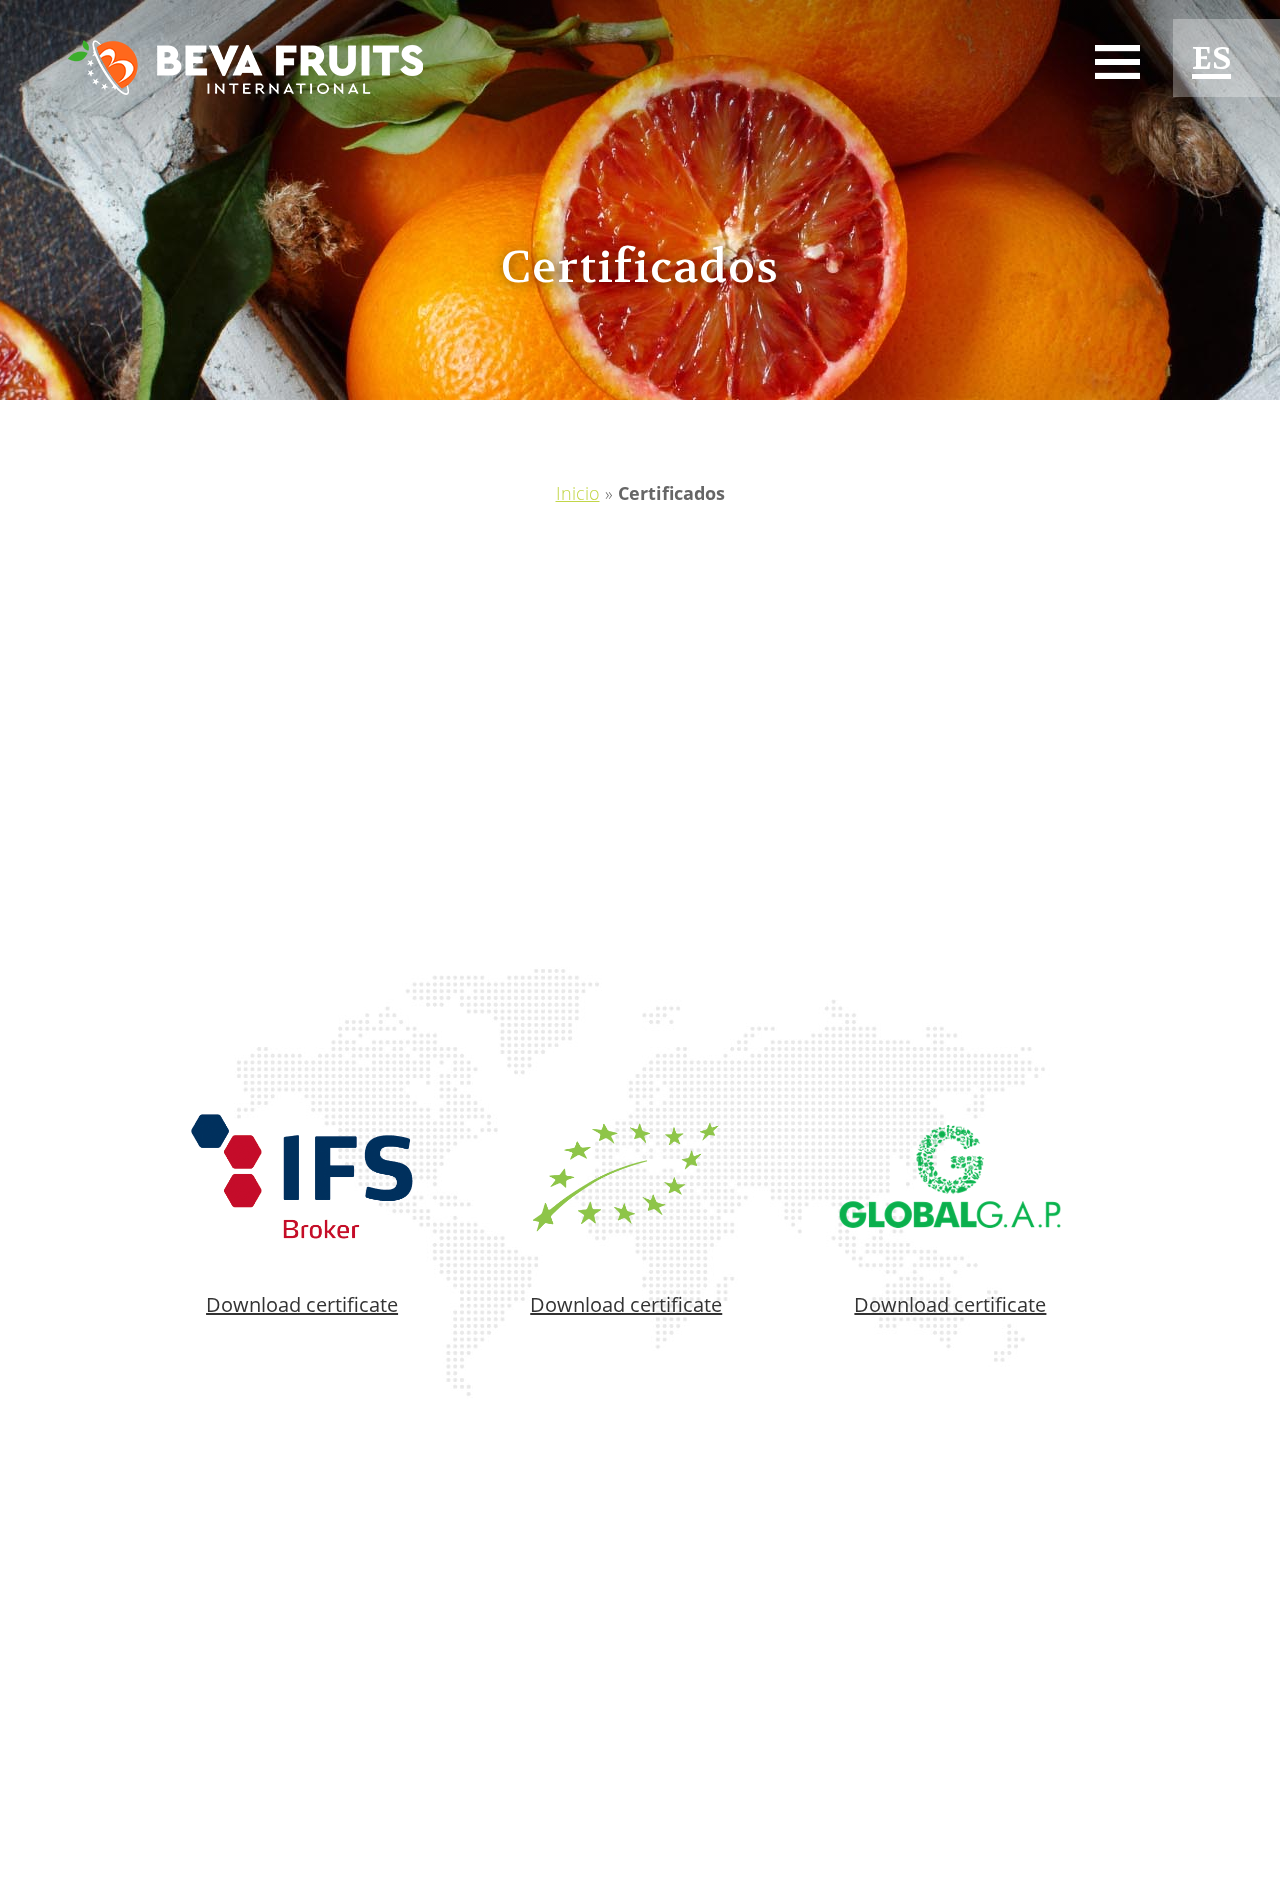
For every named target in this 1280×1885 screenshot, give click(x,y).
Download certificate (302, 1304)
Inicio (578, 493)
